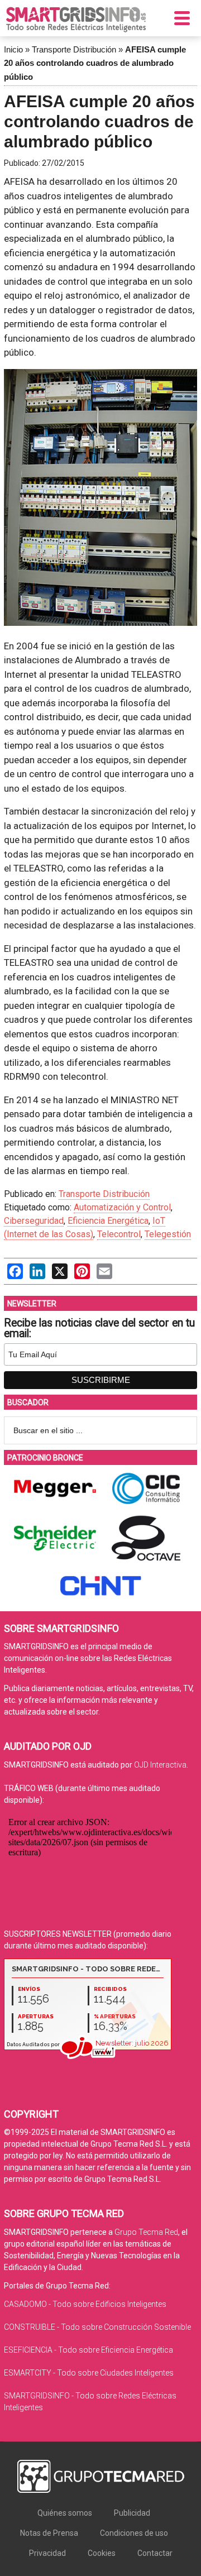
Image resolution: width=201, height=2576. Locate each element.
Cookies (102, 2553)
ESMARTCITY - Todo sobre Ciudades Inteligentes (89, 2373)
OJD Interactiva (160, 1765)
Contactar (155, 2553)
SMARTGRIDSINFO (76, 20)
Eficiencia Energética (108, 1221)
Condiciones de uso (134, 2533)
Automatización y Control (122, 1207)
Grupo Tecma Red (146, 2232)
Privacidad (47, 2553)
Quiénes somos (65, 2513)
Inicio (13, 49)
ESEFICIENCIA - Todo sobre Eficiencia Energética (88, 2350)
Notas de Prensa (49, 2533)
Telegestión (168, 1234)
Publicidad (132, 2513)
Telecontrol (119, 1234)
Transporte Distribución (74, 49)
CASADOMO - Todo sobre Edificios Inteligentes (85, 2304)
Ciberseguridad (34, 1221)
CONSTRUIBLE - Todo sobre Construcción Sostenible (97, 2327)
